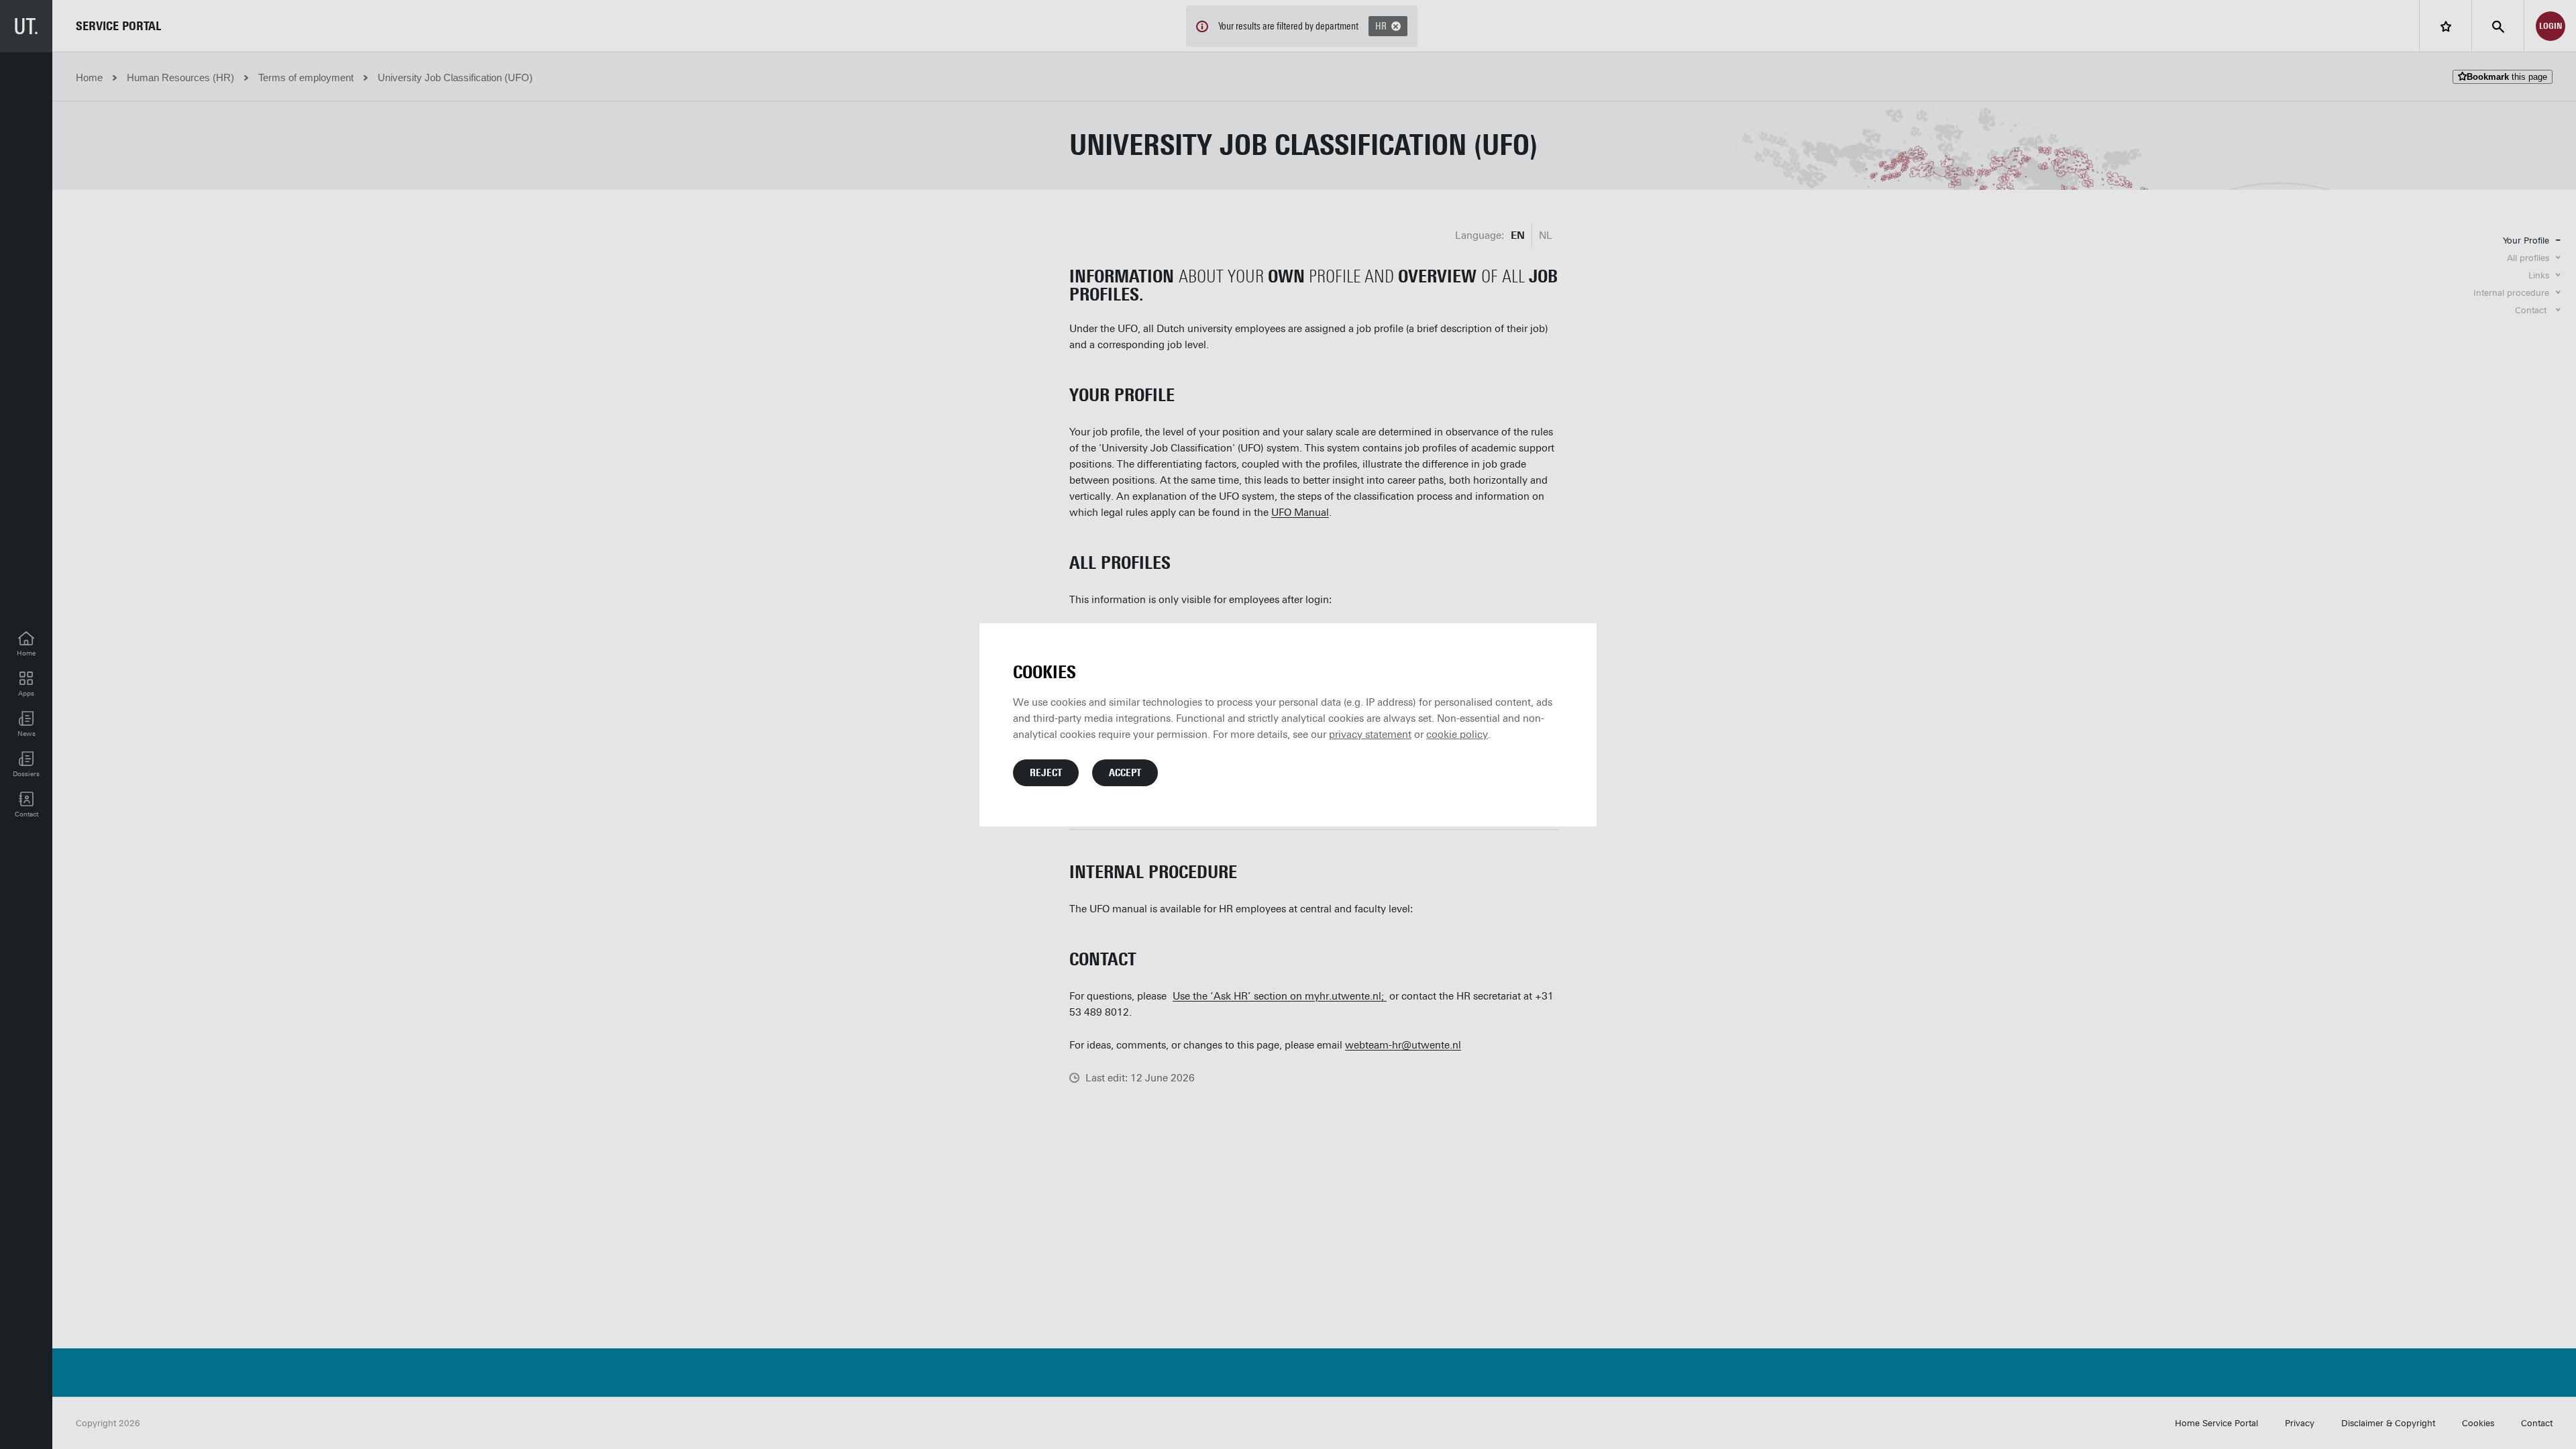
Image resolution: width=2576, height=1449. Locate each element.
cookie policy (1457, 735)
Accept (1125, 773)
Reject (1046, 773)
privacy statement (1370, 735)
